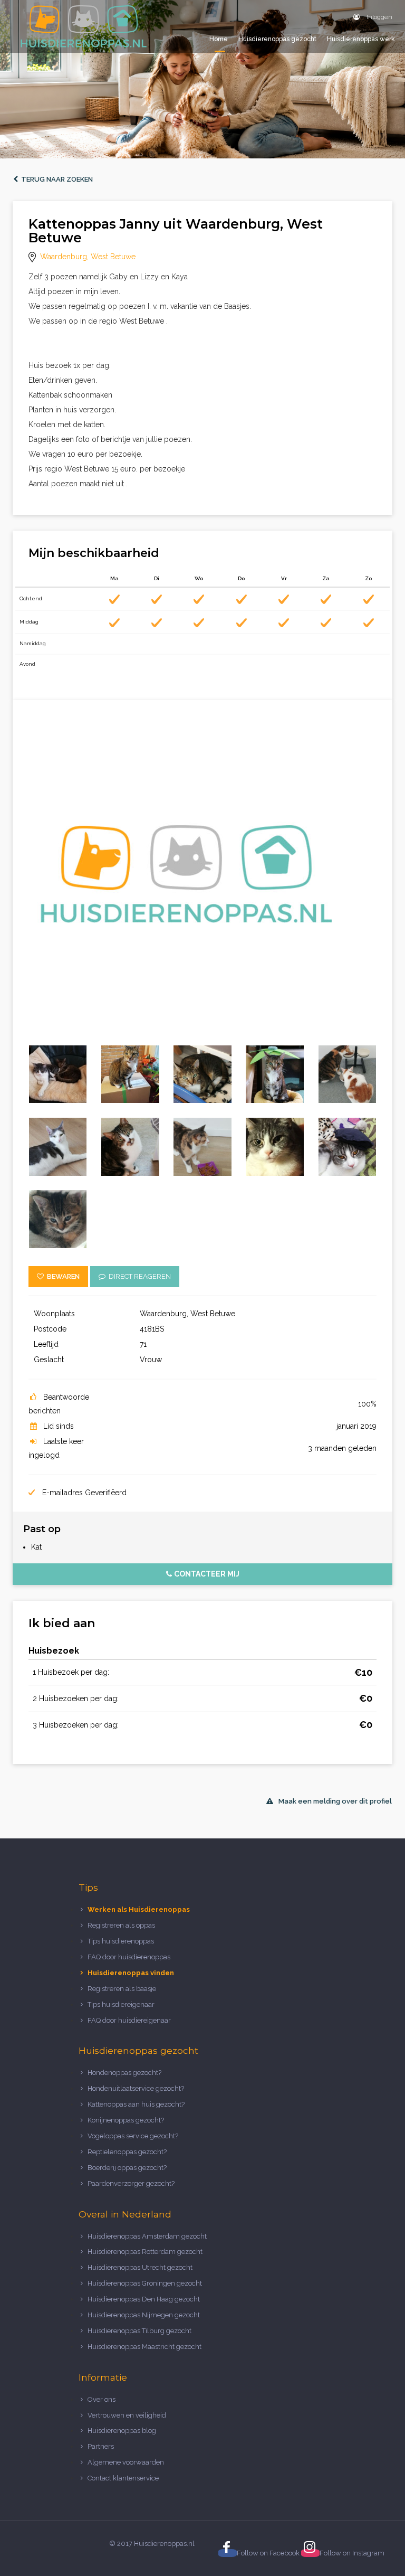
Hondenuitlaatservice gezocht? (136, 2088)
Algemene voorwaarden (126, 2462)
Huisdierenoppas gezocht (277, 39)
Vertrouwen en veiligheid (127, 2415)
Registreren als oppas (121, 1925)
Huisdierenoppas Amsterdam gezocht (147, 2236)
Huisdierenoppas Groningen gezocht (145, 2283)
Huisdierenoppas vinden (131, 1973)
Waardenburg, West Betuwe (88, 257)
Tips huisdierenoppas (121, 1941)
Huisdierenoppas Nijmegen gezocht (144, 2315)
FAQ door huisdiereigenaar (129, 2020)
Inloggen (379, 17)
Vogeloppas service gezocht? (133, 2136)
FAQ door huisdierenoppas (130, 1957)
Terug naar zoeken (55, 179)
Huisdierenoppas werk (361, 39)
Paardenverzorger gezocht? (131, 2183)
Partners (101, 2446)
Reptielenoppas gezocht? (127, 2152)
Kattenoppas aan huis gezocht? (136, 2104)
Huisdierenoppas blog (122, 2431)
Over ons (102, 2399)
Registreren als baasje (122, 1989)
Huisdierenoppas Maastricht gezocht (144, 2347)
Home (219, 39)
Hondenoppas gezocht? (124, 2073)
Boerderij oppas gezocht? (127, 2168)
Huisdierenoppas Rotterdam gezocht (145, 2252)
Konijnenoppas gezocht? (126, 2120)
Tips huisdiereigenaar (121, 2004)
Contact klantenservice (123, 2478)
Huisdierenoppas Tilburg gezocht (139, 2331)
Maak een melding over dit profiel (335, 1801)
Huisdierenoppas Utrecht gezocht (140, 2267)
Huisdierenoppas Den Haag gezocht (144, 2299)
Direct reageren (138, 1276)
